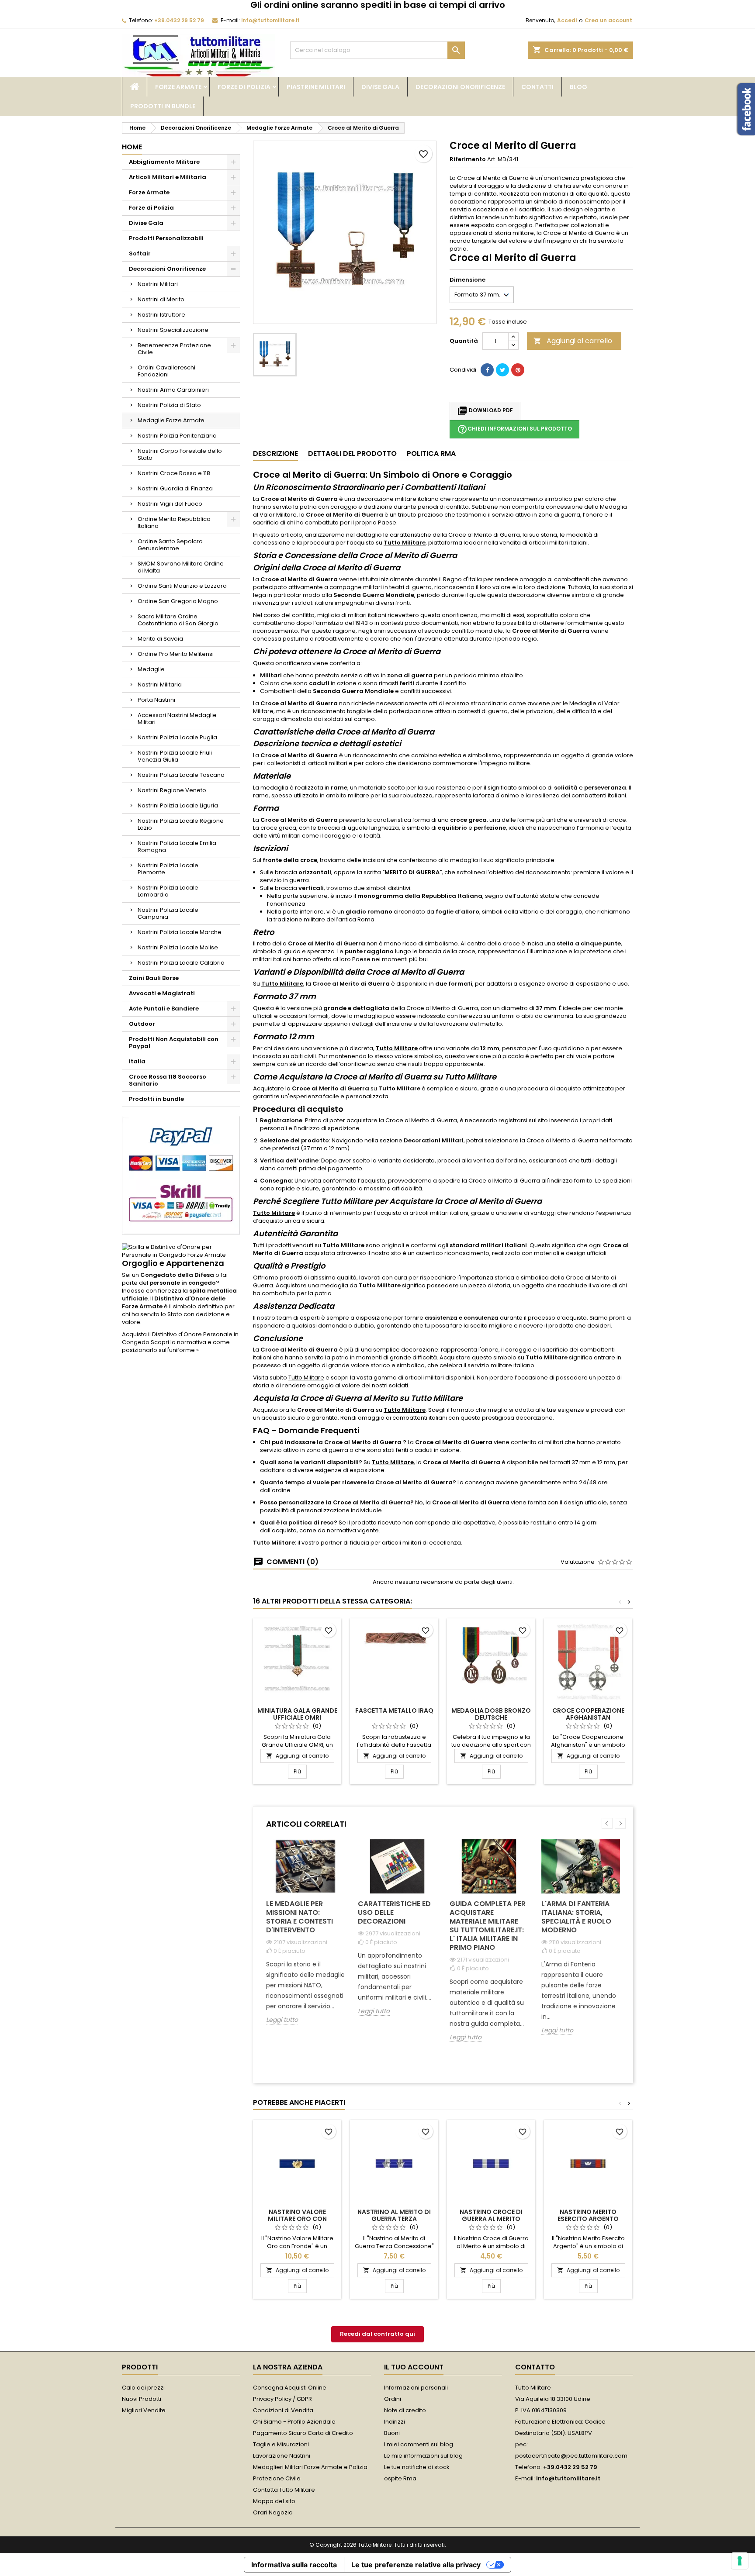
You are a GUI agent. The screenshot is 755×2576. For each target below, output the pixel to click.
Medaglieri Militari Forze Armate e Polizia (310, 2467)
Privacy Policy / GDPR (282, 2399)
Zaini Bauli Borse (154, 978)
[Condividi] (487, 370)
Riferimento (468, 159)
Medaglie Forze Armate (171, 420)
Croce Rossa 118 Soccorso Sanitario (168, 1080)
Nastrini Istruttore (161, 315)
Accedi (567, 20)
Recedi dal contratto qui (377, 2334)
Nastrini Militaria (160, 685)
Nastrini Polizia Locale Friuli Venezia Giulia (175, 756)
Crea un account (608, 20)
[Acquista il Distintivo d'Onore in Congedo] (181, 1251)
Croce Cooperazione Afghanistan (588, 1714)
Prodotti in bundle (163, 106)
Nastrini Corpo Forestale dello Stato (180, 454)
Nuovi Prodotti (142, 2399)
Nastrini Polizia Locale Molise (178, 947)
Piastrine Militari (316, 87)
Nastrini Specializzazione (173, 330)
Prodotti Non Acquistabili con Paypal (174, 1043)
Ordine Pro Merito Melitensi (176, 654)
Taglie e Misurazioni (281, 2444)
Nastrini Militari (158, 284)
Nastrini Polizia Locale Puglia (177, 737)
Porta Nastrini (156, 700)
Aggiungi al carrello (573, 341)
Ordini (393, 2399)
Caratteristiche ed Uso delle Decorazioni (394, 1912)
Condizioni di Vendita (283, 2410)
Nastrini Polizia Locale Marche (180, 932)
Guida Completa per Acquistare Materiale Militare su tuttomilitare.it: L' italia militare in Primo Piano (488, 1926)
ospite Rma (400, 2478)
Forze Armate (178, 87)
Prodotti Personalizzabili (166, 238)
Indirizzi (395, 2422)
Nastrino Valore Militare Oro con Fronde (297, 2219)
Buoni (392, 2433)
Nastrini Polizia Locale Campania (168, 913)
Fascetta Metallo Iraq (394, 1710)
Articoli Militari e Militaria (168, 177)
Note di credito (405, 2410)
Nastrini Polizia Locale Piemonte (168, 869)
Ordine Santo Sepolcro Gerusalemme (170, 545)
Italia (137, 1061)
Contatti (537, 87)
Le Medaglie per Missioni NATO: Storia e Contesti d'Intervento (300, 1917)
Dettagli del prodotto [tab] (352, 453)
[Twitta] (502, 370)
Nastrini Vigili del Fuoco (170, 504)
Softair (140, 253)
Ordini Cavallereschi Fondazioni (166, 371)
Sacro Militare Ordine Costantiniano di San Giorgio (178, 620)
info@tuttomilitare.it (270, 20)
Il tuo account (414, 2367)
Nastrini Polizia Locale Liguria (178, 805)
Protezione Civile (277, 2478)
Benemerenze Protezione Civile (174, 349)
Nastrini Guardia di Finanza (175, 488)
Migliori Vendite (144, 2410)
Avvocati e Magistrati (162, 993)
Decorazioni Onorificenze (460, 87)
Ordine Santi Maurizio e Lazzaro (182, 586)
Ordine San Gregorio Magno (178, 601)
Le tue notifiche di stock (417, 2467)
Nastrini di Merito (161, 299)
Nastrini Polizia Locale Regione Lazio (181, 824)
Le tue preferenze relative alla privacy (416, 2565)
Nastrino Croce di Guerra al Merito (491, 2215)
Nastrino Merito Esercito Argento (588, 2215)
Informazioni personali (416, 2388)
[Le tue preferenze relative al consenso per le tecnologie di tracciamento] (740, 2561)
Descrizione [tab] (275, 453)
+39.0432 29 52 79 (179, 20)
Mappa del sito (274, 2501)
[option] (305, 1939)
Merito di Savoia (160, 639)
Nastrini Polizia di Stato (169, 405)
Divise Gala (380, 87)
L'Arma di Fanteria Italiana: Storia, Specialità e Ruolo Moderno (576, 1917)
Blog (578, 87)
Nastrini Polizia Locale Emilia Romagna (177, 847)
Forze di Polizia (244, 87)
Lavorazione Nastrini (282, 2456)
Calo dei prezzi (143, 2388)
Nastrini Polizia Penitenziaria (177, 436)
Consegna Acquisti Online (290, 2388)
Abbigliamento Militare (164, 162)
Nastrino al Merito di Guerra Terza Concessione (394, 2219)
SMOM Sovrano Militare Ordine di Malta (181, 567)
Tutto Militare (405, 543)
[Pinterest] (518, 370)
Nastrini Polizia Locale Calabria (181, 963)
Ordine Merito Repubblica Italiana (174, 522)
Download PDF (485, 411)
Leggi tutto (282, 2020)
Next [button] (620, 1823)
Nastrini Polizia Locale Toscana (181, 775)
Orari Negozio (273, 2512)
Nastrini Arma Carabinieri (173, 390)
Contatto (535, 2367)
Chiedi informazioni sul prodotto (514, 429)
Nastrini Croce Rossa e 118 (174, 473)
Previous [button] (607, 1823)
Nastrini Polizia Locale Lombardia (168, 891)
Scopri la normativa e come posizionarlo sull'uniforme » (176, 1346)
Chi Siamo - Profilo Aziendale (294, 2422)
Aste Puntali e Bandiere (164, 1009)
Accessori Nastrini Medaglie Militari (177, 719)
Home (132, 147)
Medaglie (151, 669)
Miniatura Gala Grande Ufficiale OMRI (297, 1714)
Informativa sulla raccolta (294, 2565)
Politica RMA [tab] (431, 453)
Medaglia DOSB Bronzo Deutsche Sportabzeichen (491, 1717)
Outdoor (142, 1024)
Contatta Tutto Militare (284, 2490)
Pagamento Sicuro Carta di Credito (303, 2433)
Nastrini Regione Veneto (172, 790)
